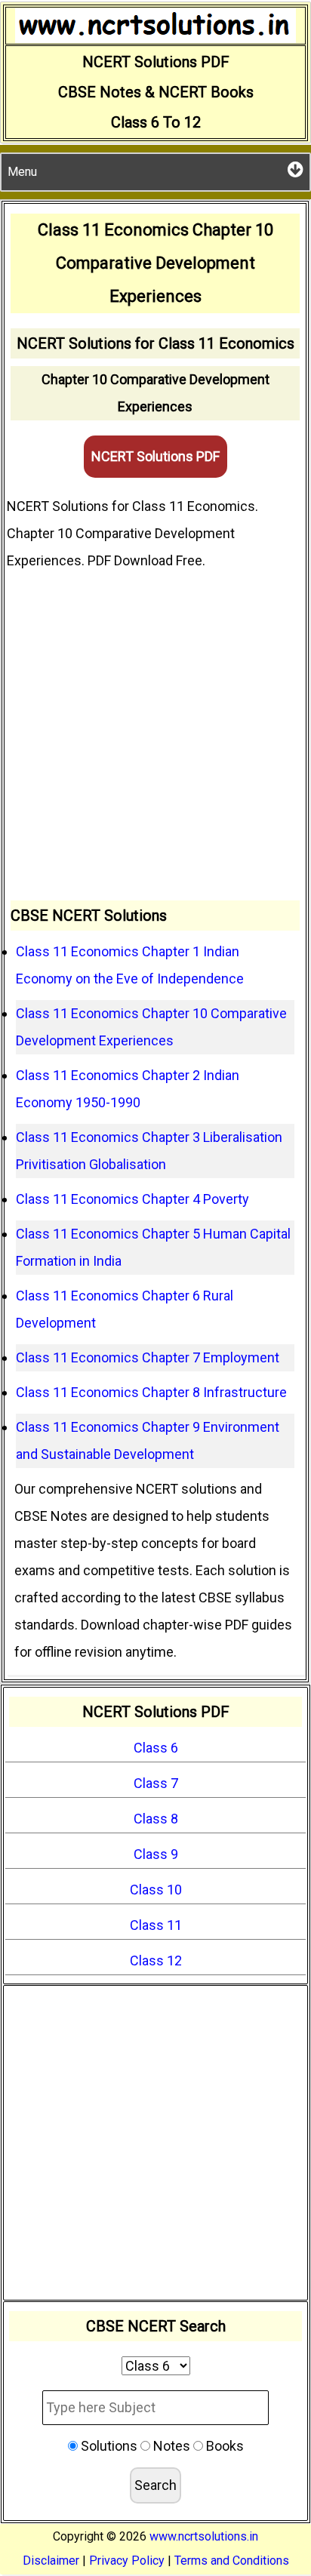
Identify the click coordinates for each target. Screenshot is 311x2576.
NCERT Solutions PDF (155, 456)
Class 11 (156, 1925)
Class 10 (156, 1890)
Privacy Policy (127, 2561)
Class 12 (156, 1960)
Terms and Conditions (232, 2561)
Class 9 (156, 1854)
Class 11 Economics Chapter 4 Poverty (132, 1199)
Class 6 (156, 1748)
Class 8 (156, 1819)
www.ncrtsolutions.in (204, 2536)
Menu (22, 172)
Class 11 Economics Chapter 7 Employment (148, 1357)
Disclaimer (51, 2561)
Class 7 (156, 1783)
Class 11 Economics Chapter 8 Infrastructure (151, 1392)
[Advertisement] (155, 737)
